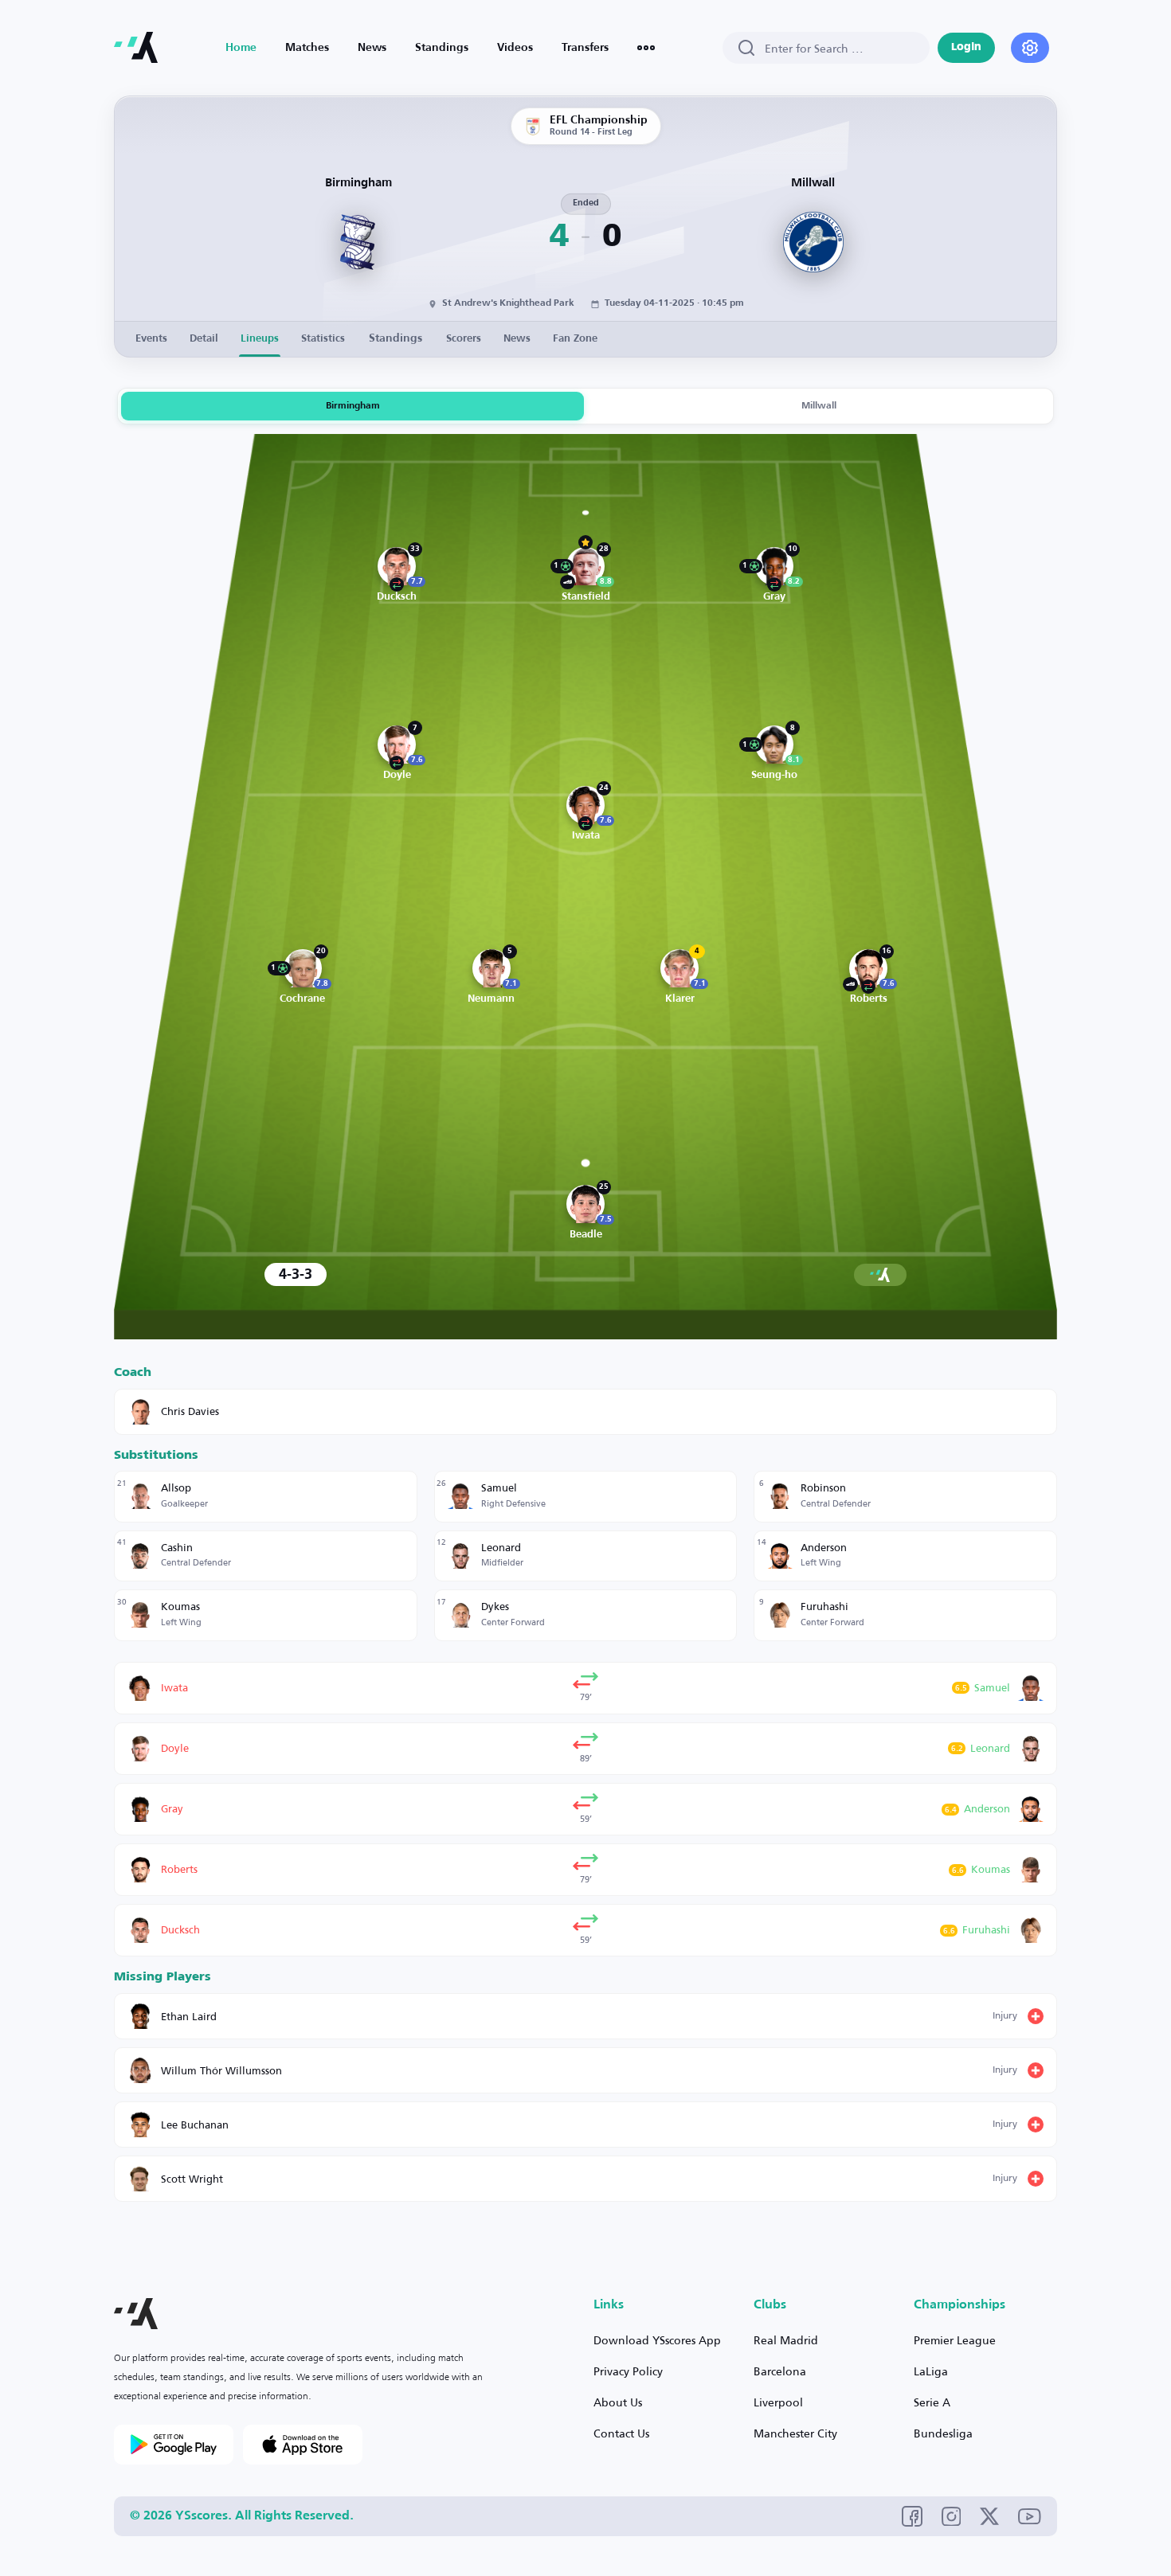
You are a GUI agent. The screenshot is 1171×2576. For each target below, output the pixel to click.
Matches (307, 48)
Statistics (323, 339)
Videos (515, 48)
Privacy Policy (628, 2371)
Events (151, 339)
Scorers (464, 339)
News (372, 48)
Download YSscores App (657, 2340)
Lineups (260, 339)
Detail (204, 339)
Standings (442, 48)
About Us (618, 2402)
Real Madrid (786, 2340)
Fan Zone (575, 339)
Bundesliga (943, 2433)
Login (966, 47)
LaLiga (931, 2371)
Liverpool (778, 2402)
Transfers (585, 48)
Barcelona (780, 2371)
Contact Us (621, 2433)
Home (241, 48)
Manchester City (795, 2433)
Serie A (932, 2402)
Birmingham (353, 406)
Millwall (819, 406)
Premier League (955, 2340)
